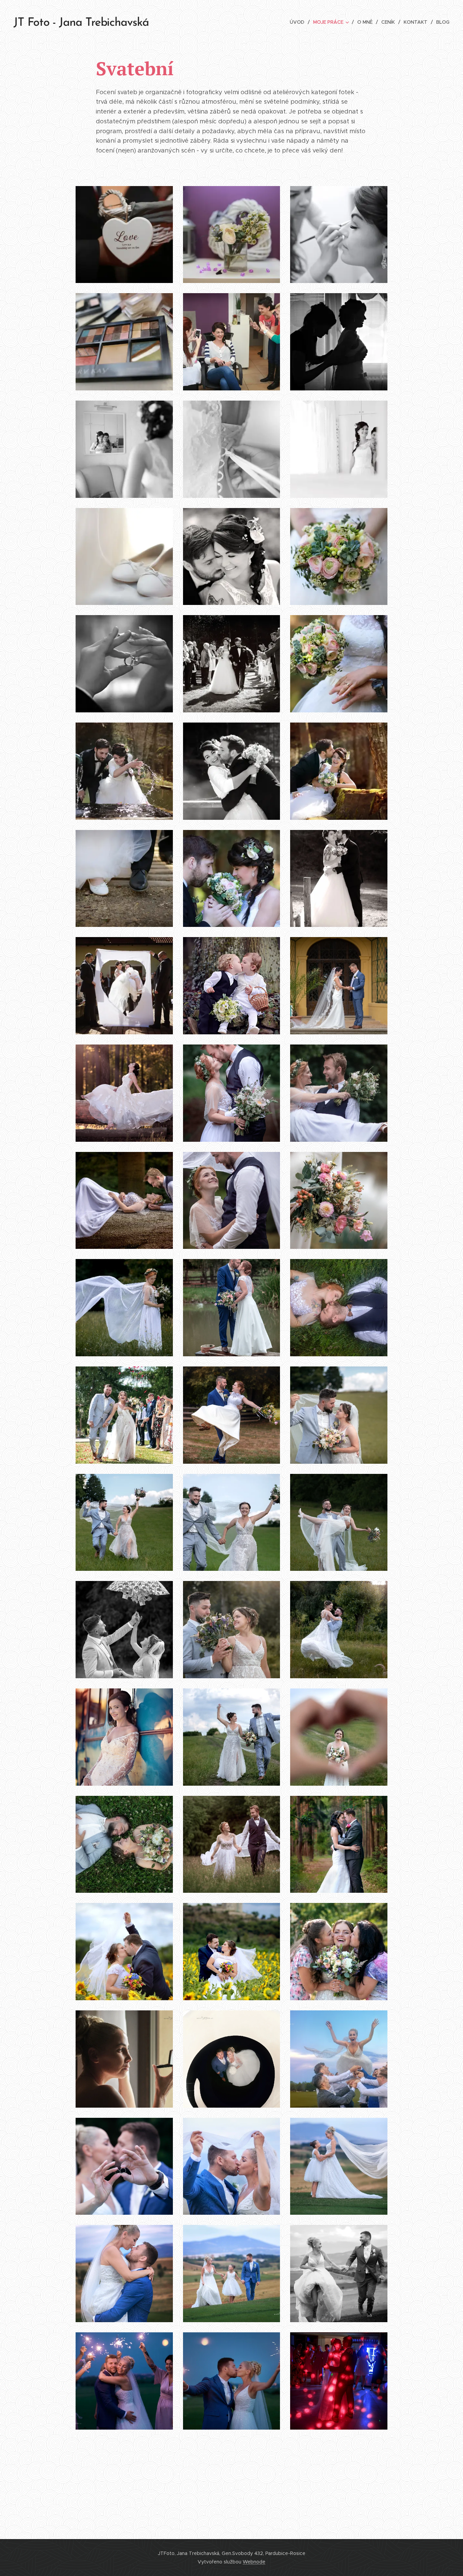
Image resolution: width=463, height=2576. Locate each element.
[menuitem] (299, 22)
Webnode (254, 2562)
